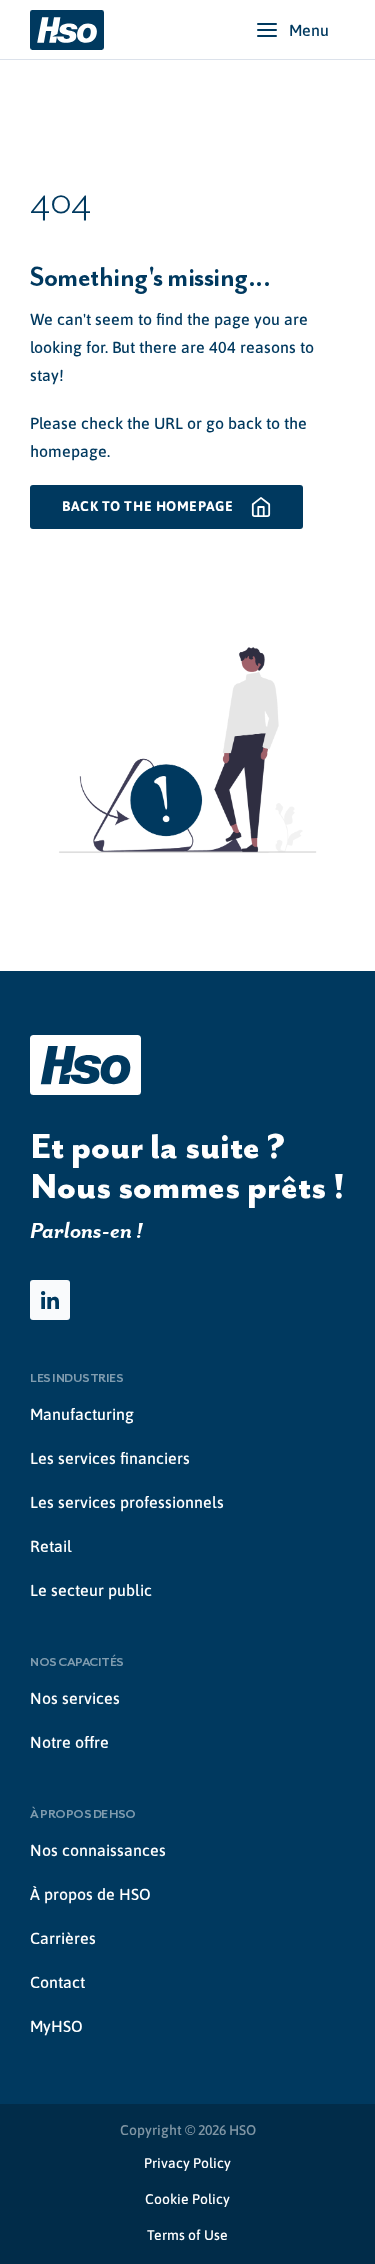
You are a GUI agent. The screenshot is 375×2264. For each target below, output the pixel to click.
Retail (51, 1546)
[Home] (67, 30)
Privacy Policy (187, 2163)
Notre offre (69, 1742)
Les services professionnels (127, 1502)
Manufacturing (82, 1414)
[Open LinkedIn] (50, 1300)
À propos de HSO (90, 1894)
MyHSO (56, 2026)
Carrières (63, 1938)
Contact (57, 1982)
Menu (309, 30)
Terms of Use (187, 2235)
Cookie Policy (187, 2199)
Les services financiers (110, 1458)
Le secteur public (91, 1590)
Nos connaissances (98, 1850)
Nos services (75, 1698)
